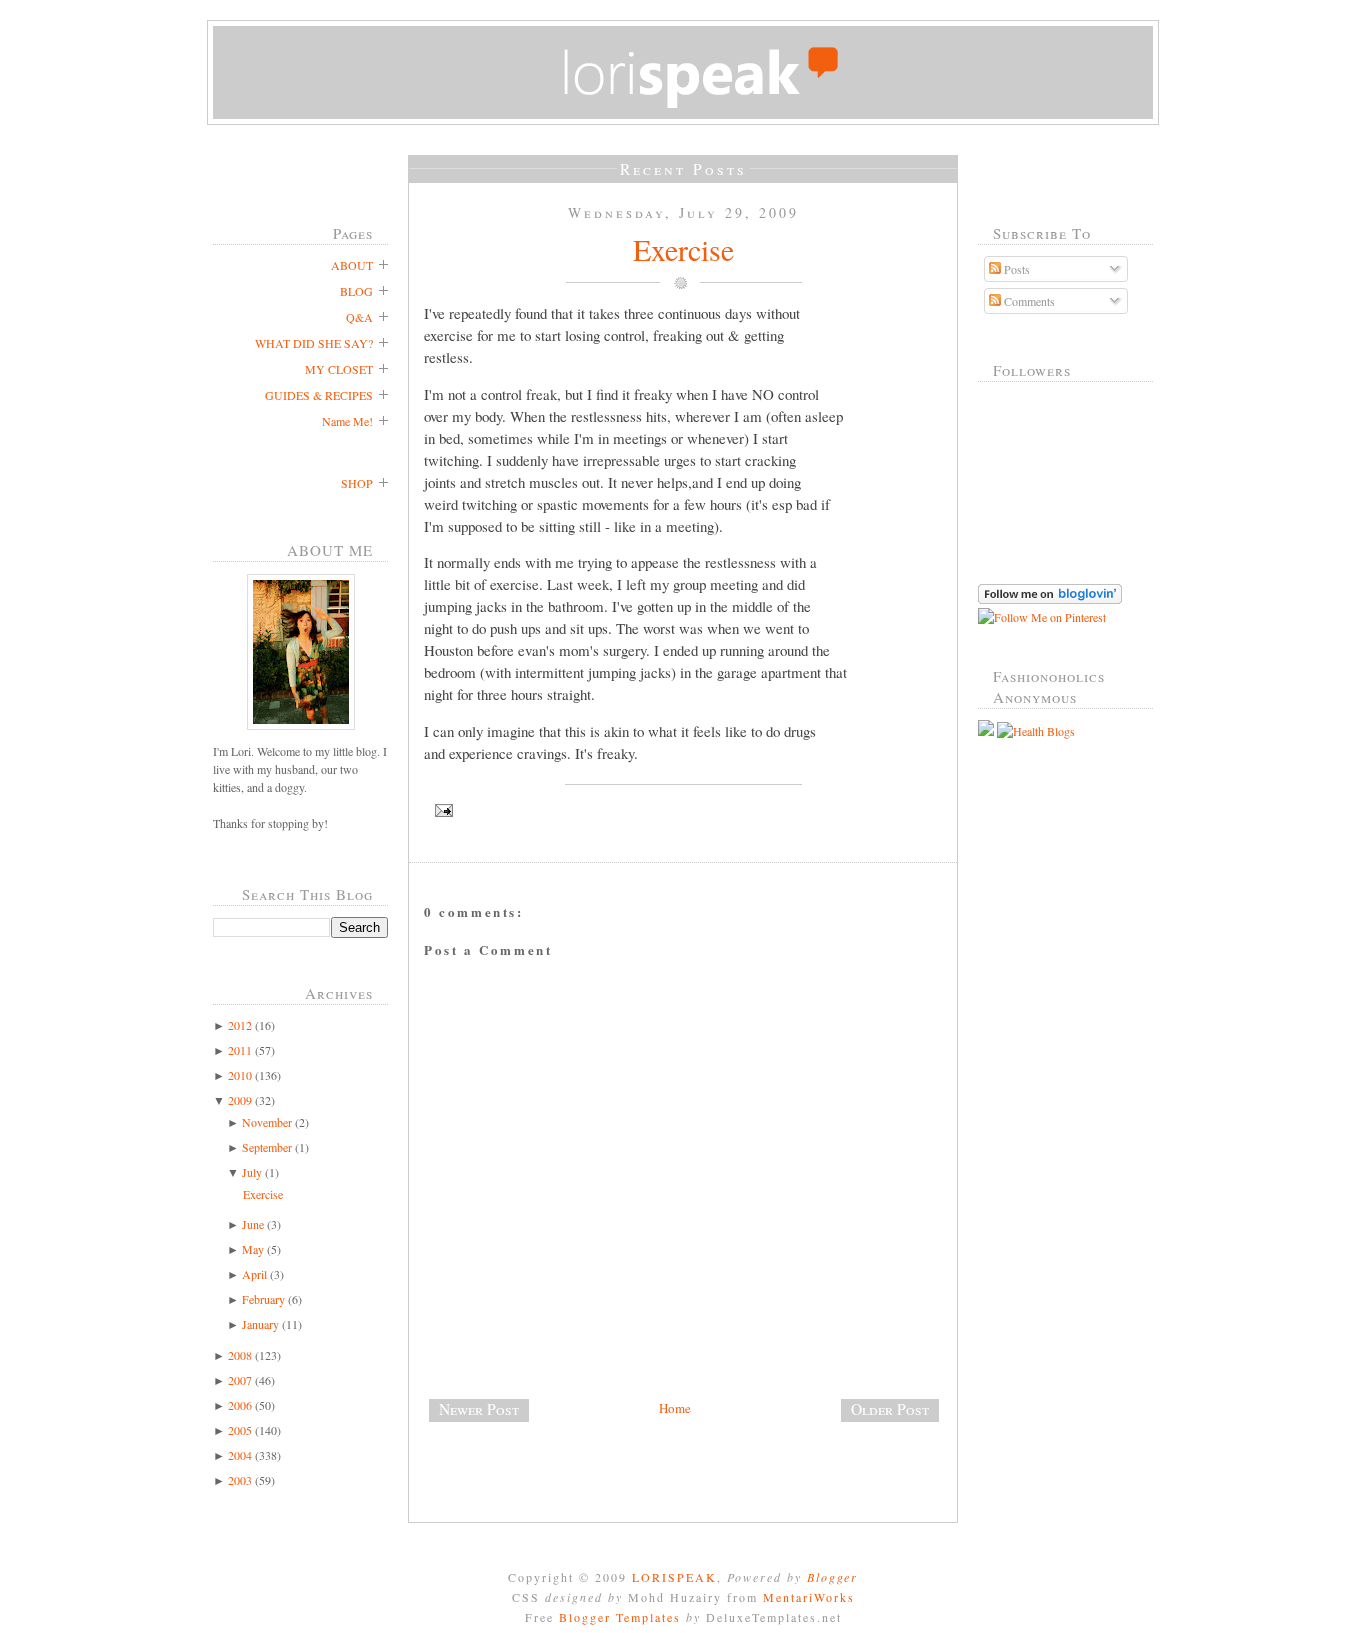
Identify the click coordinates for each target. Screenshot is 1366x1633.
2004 (240, 1455)
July (252, 1172)
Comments (1028, 301)
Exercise (263, 1194)
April (254, 1274)
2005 (240, 1430)
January (260, 1324)
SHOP (357, 483)
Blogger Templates (620, 1617)
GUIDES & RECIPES (319, 395)
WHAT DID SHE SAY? (314, 343)
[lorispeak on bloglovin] (1050, 599)
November (267, 1122)
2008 (240, 1355)
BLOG (356, 291)
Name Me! (347, 421)
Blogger (832, 1577)
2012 (240, 1025)
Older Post (890, 1409)
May (253, 1249)
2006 (240, 1405)
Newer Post (479, 1409)
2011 (240, 1050)
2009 (240, 1100)
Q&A (359, 317)
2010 (240, 1075)
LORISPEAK (674, 1577)
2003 (240, 1480)
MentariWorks (809, 1597)
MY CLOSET (339, 369)
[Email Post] (683, 810)
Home (675, 1408)
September (267, 1147)
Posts (1015, 269)
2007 (240, 1380)
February (263, 1299)
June (253, 1224)
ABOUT (352, 265)
